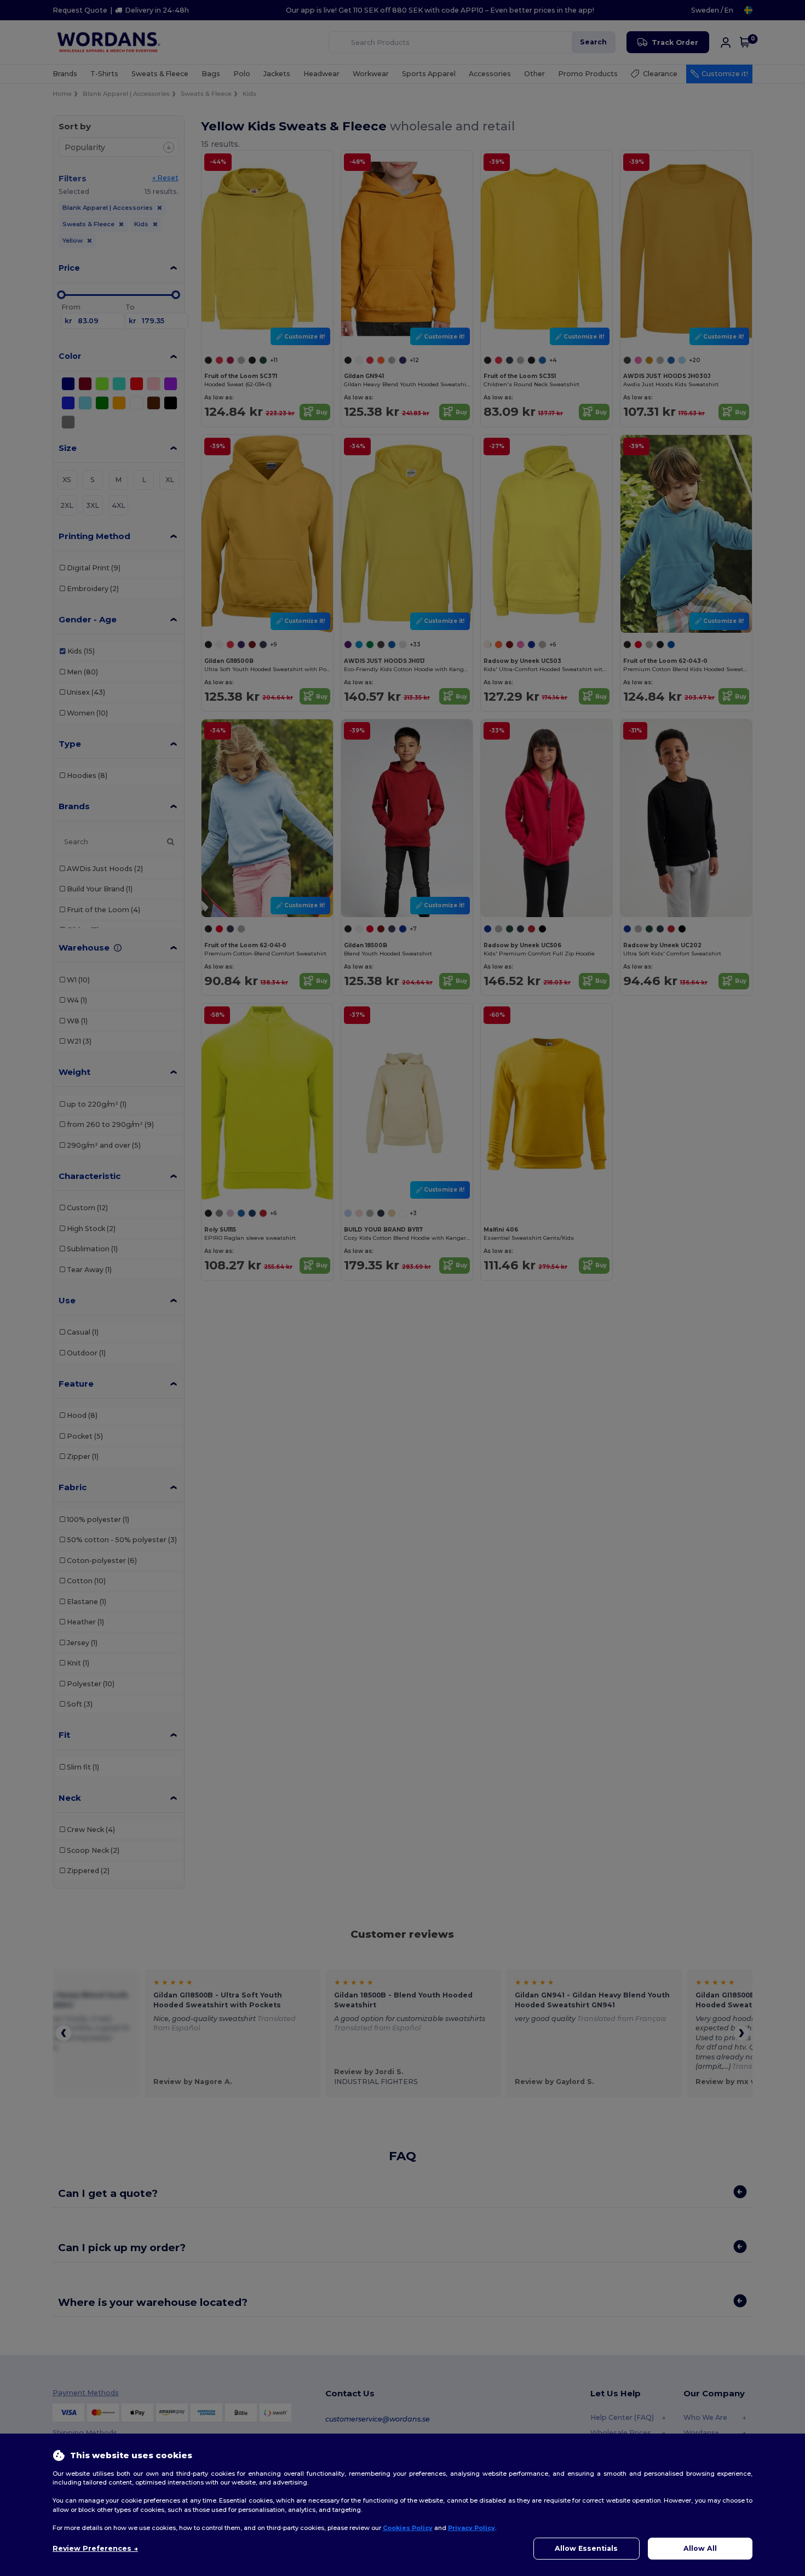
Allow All (700, 2548)
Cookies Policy (408, 2528)
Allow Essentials (586, 2548)
